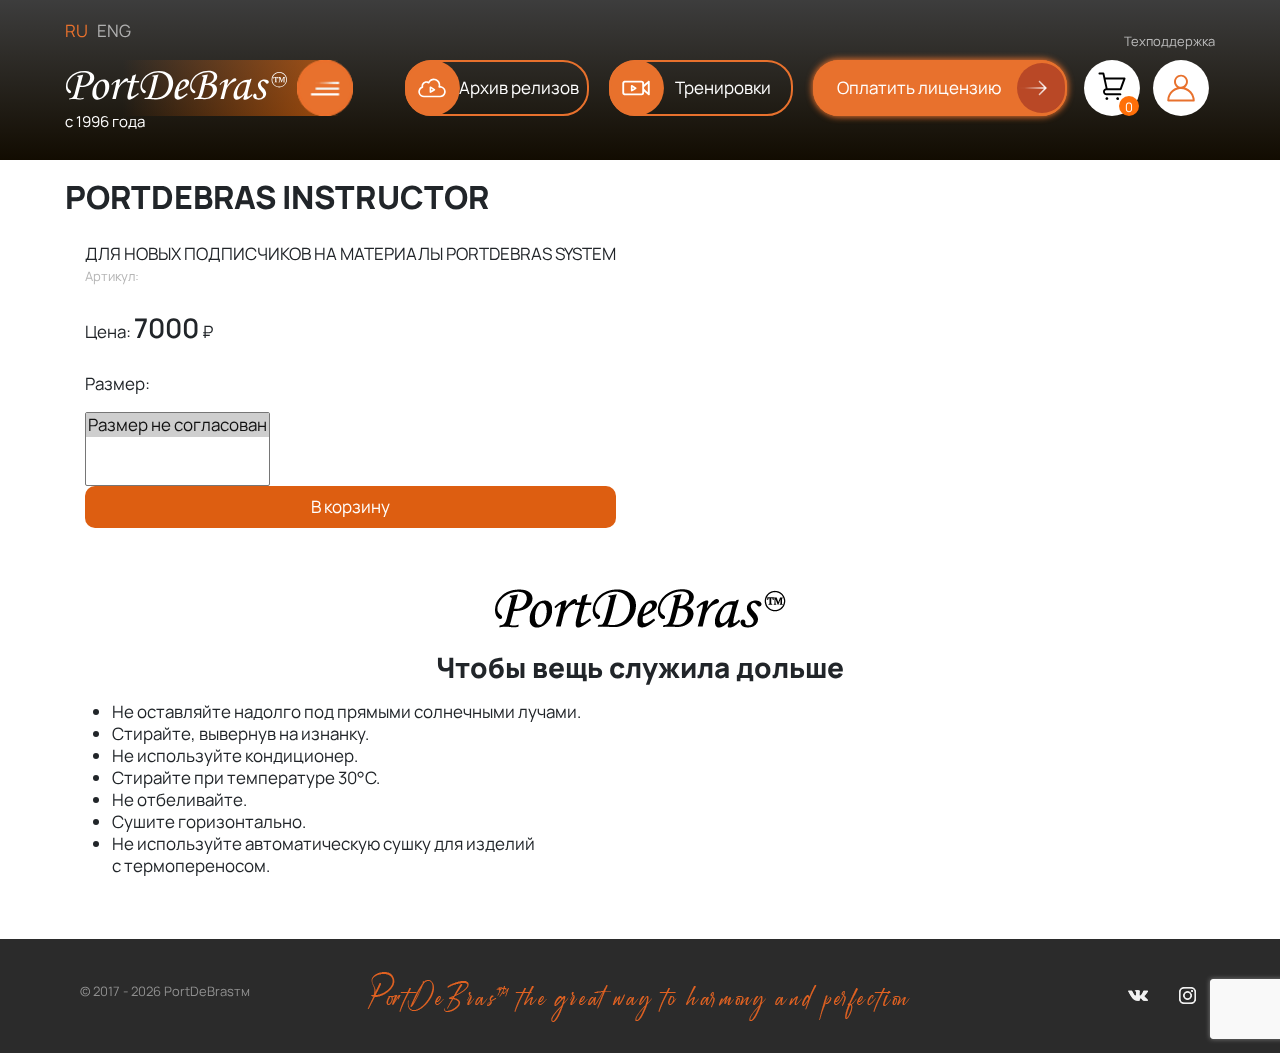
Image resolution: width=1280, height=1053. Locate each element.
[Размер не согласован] (177, 425)
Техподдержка (1169, 41)
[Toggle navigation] (309, 88)
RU (76, 30)
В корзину (350, 506)
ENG (114, 30)
